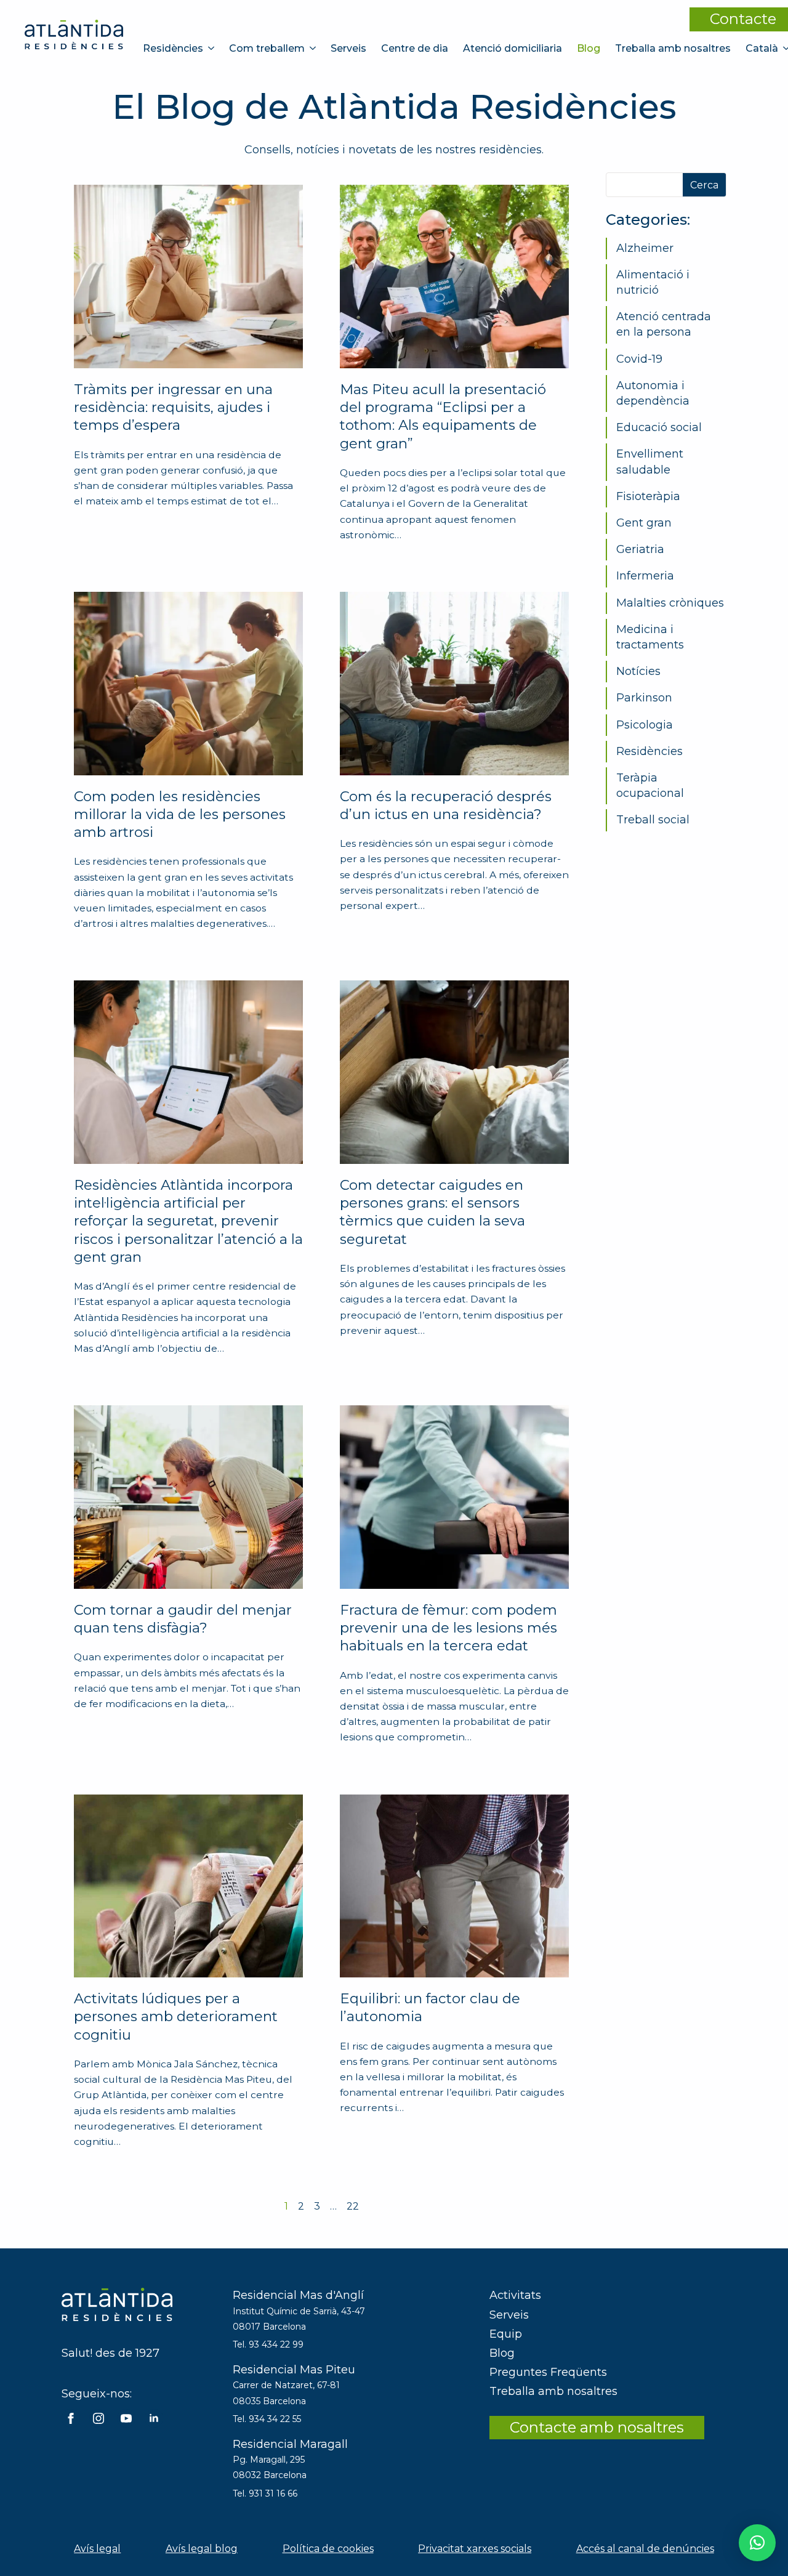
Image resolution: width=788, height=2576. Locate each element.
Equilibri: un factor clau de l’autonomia (430, 2007)
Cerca (704, 185)
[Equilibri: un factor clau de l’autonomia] (454, 1886)
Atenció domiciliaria (513, 48)
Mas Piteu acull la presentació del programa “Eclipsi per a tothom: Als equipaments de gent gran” (443, 416)
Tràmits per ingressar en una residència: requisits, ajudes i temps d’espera (173, 407)
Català (762, 48)
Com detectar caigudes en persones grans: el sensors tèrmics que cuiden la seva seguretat (432, 1212)
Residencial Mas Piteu (294, 2370)
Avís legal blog (202, 2549)
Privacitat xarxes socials (475, 2549)
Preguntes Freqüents (548, 2372)
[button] (757, 2543)
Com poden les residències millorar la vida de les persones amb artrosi (180, 814)
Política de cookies (328, 2549)
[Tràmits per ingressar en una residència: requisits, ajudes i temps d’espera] (188, 277)
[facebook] (71, 2418)
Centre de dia (415, 48)
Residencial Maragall (290, 2444)
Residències (173, 48)
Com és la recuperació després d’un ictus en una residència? (446, 805)
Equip (506, 2334)
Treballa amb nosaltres (673, 48)
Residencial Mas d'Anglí (298, 2295)
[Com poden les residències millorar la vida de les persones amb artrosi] (188, 684)
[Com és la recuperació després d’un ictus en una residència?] (454, 684)
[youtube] (126, 2418)
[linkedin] (154, 2418)
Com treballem (267, 48)
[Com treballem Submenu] (314, 48)
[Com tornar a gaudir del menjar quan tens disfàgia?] (188, 1497)
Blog (589, 48)
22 (353, 2206)
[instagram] (98, 2418)
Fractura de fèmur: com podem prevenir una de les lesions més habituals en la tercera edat (448, 1628)
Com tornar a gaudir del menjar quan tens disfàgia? (183, 1619)
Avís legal (97, 2549)
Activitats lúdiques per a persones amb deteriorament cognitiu (176, 2017)
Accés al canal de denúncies (645, 2549)
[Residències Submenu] (212, 48)
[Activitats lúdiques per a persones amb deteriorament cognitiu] (188, 1886)
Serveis (348, 48)
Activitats (515, 2295)
